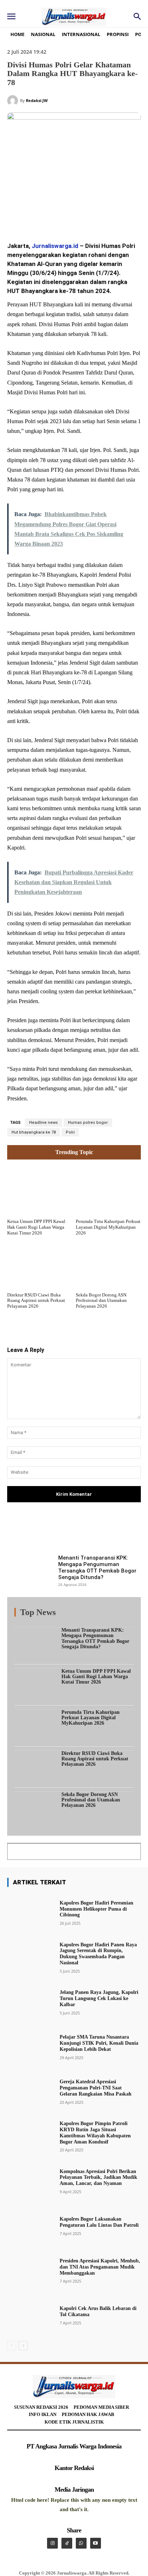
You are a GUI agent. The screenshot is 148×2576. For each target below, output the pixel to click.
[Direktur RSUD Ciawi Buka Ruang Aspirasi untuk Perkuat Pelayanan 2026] (40, 1263)
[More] (113, 1532)
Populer (90, 1614)
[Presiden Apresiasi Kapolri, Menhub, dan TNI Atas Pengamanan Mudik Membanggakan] (31, 2270)
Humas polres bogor (88, 1123)
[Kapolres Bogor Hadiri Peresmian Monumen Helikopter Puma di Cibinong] (31, 1912)
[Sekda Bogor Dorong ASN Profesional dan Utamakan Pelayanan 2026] (108, 1263)
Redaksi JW (37, 100)
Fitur (69, 1614)
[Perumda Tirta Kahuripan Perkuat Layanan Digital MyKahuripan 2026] (108, 1190)
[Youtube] (96, 2543)
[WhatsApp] (87, 217)
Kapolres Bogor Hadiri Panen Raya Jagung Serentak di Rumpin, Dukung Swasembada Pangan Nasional (98, 1954)
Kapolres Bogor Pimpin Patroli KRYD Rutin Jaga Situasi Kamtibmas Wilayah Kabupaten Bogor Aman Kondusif (95, 2132)
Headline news (43, 1123)
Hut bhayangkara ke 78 (34, 1132)
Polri (70, 1132)
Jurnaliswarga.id (55, 246)
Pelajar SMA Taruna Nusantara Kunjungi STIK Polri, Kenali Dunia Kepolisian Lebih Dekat (99, 2043)
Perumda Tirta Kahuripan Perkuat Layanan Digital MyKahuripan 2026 (108, 1227)
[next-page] (23, 2346)
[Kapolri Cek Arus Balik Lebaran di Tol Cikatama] (31, 2315)
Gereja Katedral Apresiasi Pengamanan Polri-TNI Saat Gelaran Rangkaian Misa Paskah (96, 2088)
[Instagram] (52, 2543)
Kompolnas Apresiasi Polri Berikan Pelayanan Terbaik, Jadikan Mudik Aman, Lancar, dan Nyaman (98, 2178)
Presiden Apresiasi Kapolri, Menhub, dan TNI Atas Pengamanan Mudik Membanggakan (100, 2267)
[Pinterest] (70, 217)
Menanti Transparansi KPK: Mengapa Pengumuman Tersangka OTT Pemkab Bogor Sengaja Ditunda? (97, 1568)
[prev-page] (12, 2346)
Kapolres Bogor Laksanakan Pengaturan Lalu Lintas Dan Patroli (99, 2222)
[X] (54, 217)
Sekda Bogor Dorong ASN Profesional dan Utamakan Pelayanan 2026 (101, 1300)
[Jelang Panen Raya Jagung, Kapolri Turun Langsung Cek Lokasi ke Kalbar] (31, 2002)
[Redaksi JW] (14, 101)
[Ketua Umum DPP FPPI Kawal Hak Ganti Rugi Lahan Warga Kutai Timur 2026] (40, 1190)
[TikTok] (67, 2543)
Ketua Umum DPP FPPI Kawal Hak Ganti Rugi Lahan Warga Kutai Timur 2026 (36, 1227)
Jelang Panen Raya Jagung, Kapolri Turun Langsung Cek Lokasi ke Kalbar (99, 1998)
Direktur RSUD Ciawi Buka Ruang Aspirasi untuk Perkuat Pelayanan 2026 (36, 1300)
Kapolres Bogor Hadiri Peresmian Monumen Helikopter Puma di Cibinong (96, 1909)
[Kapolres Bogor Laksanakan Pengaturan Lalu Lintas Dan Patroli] (31, 2225)
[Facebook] (37, 217)
